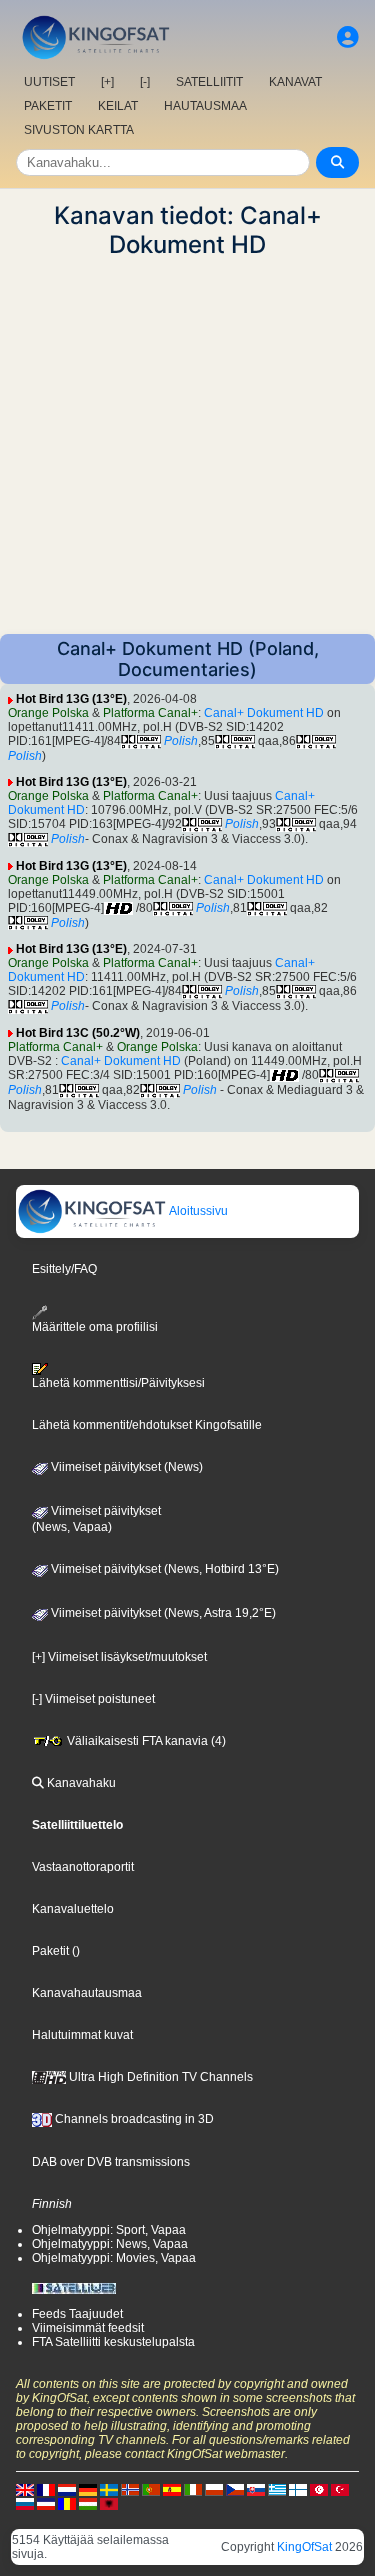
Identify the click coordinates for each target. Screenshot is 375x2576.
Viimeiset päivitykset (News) (125, 1467)
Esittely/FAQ (64, 1269)
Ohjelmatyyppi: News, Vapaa (110, 2244)
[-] (145, 82)
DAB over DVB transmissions (111, 2162)
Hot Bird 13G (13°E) (71, 699)
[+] (107, 82)
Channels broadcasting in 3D (133, 2119)
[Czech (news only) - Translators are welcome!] (235, 2489)
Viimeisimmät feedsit (88, 2328)
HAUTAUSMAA (205, 106)
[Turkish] (340, 2489)
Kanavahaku (80, 1783)
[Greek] (277, 2489)
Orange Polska (48, 713)
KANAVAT (295, 82)
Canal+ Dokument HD (264, 713)
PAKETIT (48, 106)
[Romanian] (67, 2503)
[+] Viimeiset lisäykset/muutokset (119, 1657)
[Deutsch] (88, 2489)
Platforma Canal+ (150, 713)
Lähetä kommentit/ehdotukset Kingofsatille (147, 1425)
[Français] (46, 2489)
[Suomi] (298, 2489)
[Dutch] (67, 2489)
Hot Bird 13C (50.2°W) (78, 1033)
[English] (25, 2489)
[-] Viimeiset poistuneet (93, 1699)
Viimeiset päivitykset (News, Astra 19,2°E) (162, 1613)
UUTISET (49, 82)
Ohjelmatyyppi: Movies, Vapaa (114, 2258)
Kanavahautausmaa (87, 1993)
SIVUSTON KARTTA (79, 130)
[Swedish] (109, 2489)
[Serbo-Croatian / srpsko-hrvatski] (46, 2503)
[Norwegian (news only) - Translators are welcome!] (130, 2489)
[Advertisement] (187, 446)
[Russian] (25, 2503)
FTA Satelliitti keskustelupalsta (113, 2342)
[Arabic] (319, 2489)
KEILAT (118, 106)
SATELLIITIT (209, 82)
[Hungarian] (88, 2503)
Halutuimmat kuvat (82, 2035)
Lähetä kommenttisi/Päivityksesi (118, 1383)
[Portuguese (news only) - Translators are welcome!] (151, 2489)
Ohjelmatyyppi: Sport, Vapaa (109, 2230)
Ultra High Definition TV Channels (159, 2077)
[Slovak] (256, 2489)
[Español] (172, 2489)
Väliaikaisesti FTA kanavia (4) (145, 1741)
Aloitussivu (197, 1211)
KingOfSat (304, 2547)
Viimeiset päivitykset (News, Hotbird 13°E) (163, 1569)
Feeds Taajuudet (77, 2314)
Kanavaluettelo (73, 1909)
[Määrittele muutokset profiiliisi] (348, 37)
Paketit (50, 1951)
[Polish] (214, 2489)
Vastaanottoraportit (83, 1867)
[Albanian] (109, 2503)
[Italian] (193, 2489)
